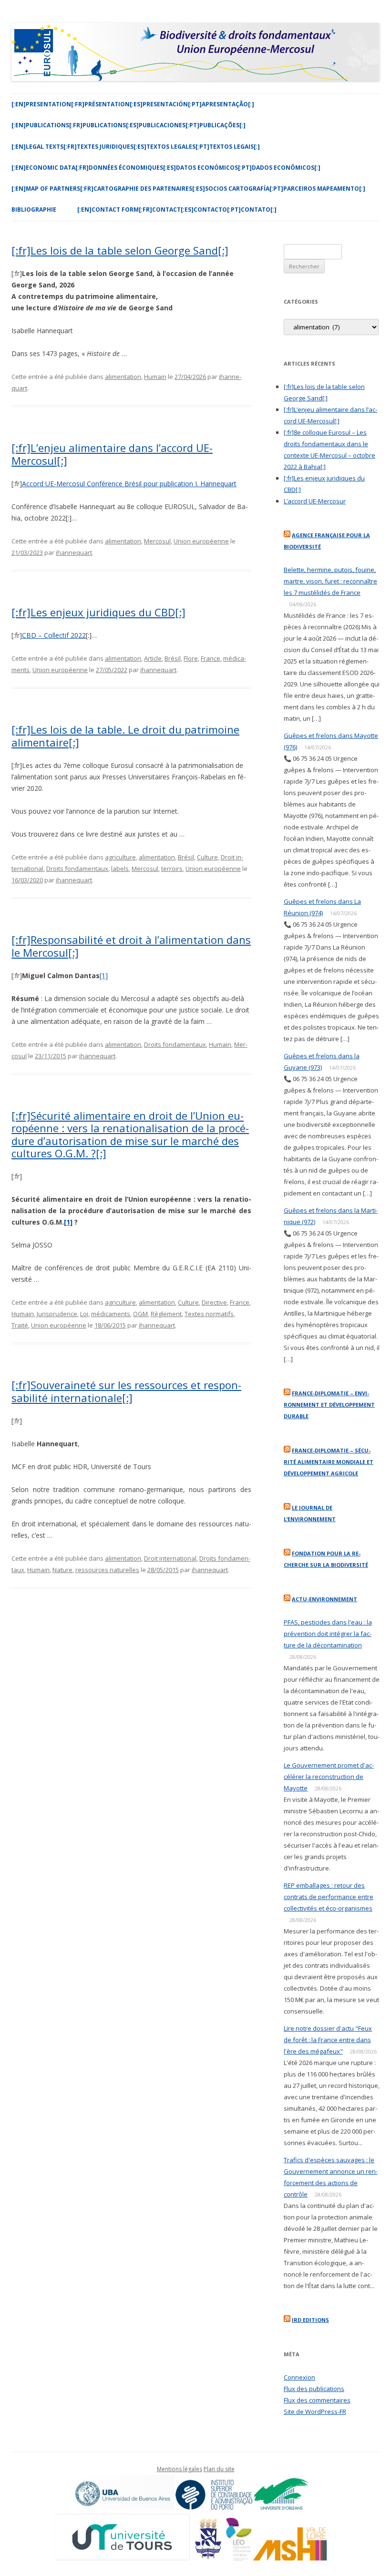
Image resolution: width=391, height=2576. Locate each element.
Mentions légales (180, 2469)
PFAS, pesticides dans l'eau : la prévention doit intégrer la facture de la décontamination (328, 1634)
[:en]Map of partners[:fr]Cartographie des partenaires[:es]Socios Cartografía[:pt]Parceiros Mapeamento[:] (188, 189)
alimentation (123, 377)
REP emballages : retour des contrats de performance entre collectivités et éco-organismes (329, 1897)
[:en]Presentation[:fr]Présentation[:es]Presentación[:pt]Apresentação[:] (133, 104)
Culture (207, 857)
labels (120, 869)
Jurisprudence (57, 1314)
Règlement (166, 1314)
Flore (191, 658)
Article (153, 658)
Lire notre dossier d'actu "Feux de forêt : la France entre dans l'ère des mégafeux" (328, 2040)
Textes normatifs (209, 1314)
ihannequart (74, 552)
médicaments (111, 1314)
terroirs (172, 869)
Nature (62, 1570)
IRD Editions (310, 2320)
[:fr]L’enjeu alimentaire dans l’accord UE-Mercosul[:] (112, 454)
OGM (140, 1314)
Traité (20, 1325)
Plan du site (219, 2469)
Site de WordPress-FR (315, 2412)
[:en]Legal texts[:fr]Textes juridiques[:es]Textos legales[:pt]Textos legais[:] (136, 147)
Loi (84, 1314)
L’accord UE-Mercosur (315, 501)
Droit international (170, 1558)
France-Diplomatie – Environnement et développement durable (329, 1405)
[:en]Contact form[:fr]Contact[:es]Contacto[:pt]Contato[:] (177, 210)
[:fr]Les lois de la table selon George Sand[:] (120, 250)
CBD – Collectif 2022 (54, 635)
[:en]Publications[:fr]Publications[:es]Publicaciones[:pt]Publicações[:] (129, 125)
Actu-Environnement (324, 1599)
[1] (104, 976)
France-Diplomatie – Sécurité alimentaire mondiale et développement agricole (329, 1462)
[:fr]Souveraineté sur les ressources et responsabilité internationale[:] (126, 1391)
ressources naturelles (107, 1570)
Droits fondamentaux (77, 869)
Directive (214, 1302)
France (211, 658)
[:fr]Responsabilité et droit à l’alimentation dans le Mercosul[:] (131, 946)
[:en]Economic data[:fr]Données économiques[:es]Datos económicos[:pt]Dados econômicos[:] (166, 168)
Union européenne (201, 541)
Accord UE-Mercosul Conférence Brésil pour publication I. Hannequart (129, 484)
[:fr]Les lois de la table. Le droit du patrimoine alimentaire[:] (125, 736)
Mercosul (157, 541)
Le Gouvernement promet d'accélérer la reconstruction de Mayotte (329, 1777)
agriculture (120, 857)
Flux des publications (314, 2389)
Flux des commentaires (317, 2400)
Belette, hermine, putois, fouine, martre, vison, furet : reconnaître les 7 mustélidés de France (330, 581)
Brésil (173, 658)
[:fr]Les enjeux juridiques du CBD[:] (98, 612)
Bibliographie (34, 210)
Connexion (299, 2377)
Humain (155, 377)
